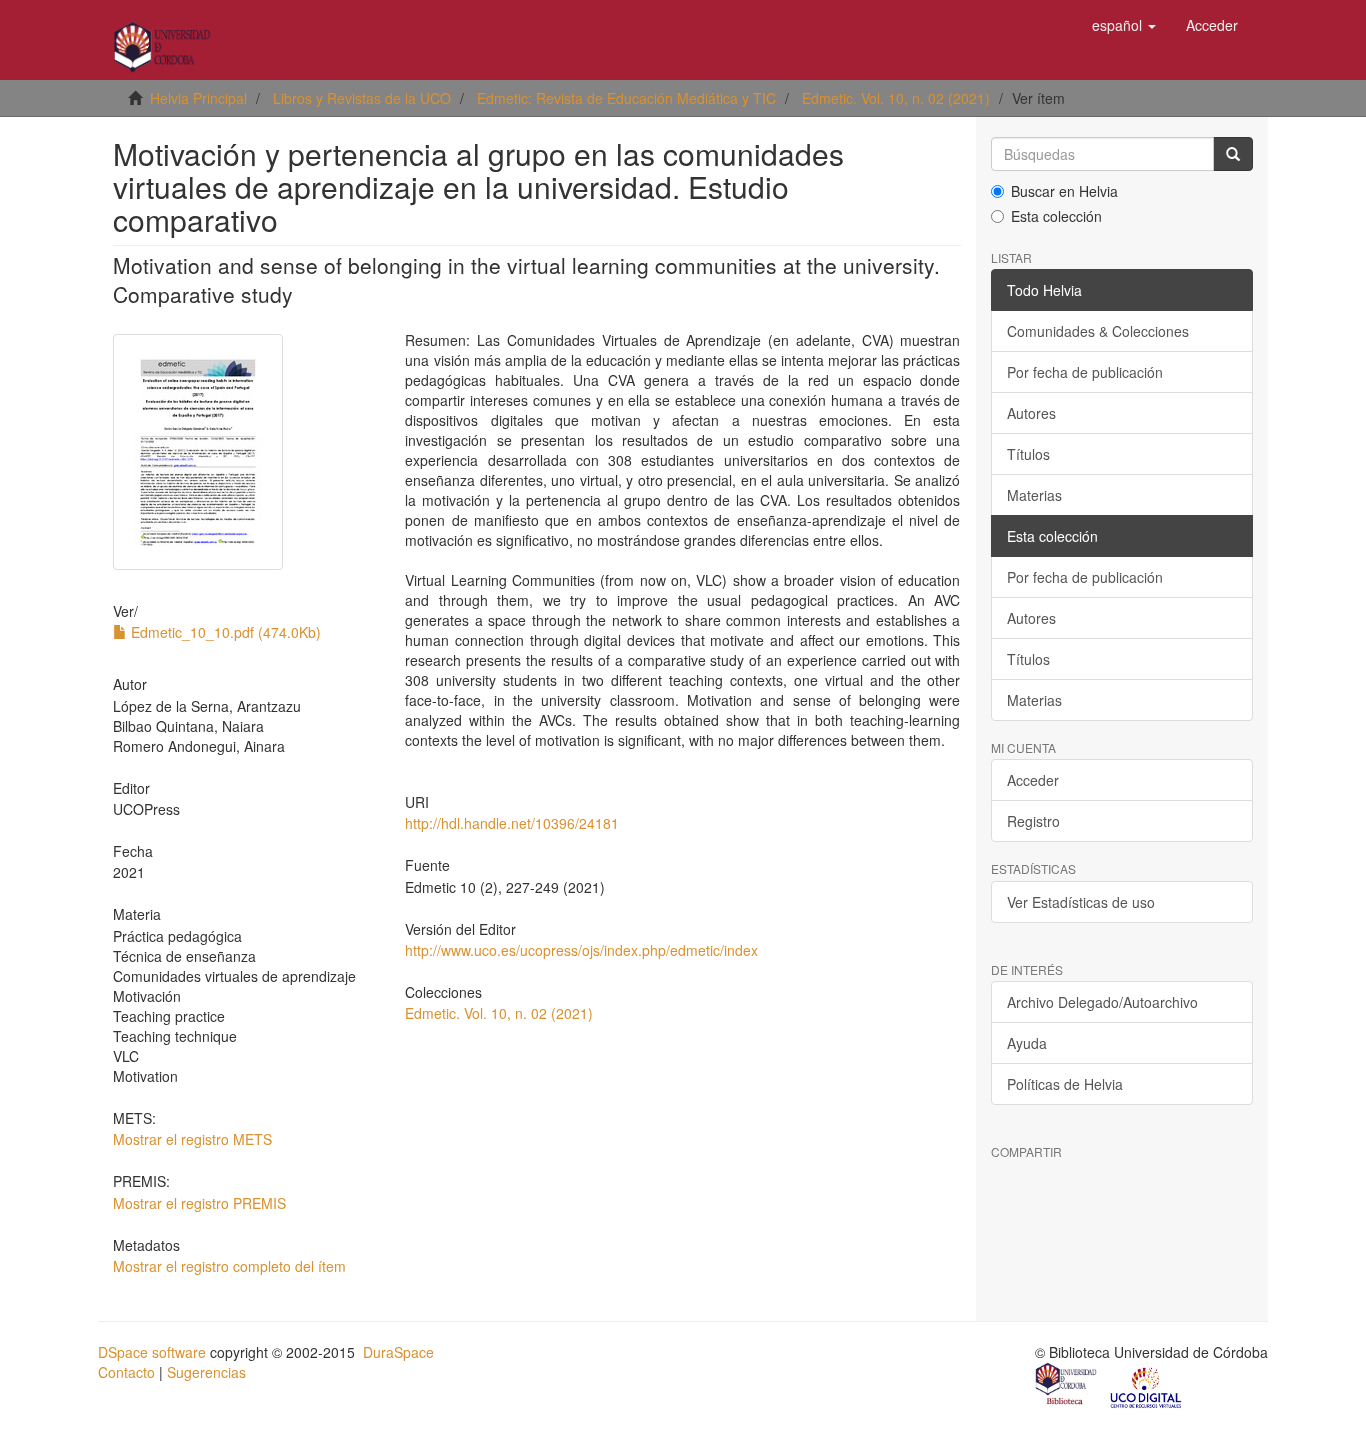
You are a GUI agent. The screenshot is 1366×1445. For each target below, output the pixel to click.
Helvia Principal (198, 98)
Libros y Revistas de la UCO (362, 98)
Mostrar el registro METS (192, 1139)
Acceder (1033, 780)
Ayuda (1027, 1043)
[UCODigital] (1147, 1386)
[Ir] (1233, 154)
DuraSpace (398, 1352)
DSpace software (152, 1352)
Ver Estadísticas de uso (1081, 902)
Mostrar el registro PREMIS (199, 1203)
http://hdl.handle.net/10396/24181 (512, 823)
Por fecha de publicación (1085, 372)
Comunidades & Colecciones (1098, 331)
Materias (1034, 495)
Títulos (1028, 454)
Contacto (126, 1372)
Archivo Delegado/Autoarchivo (1102, 1002)
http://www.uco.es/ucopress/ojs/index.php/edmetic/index (581, 950)
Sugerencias (206, 1372)
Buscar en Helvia (1064, 191)
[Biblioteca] (1067, 1386)
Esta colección (1056, 216)
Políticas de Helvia (1065, 1084)
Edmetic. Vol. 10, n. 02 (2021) (896, 98)
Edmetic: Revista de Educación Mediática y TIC (626, 98)
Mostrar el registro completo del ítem (229, 1266)
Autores (1031, 413)
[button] (1124, 25)
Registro (1033, 821)
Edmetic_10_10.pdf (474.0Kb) (224, 632)
